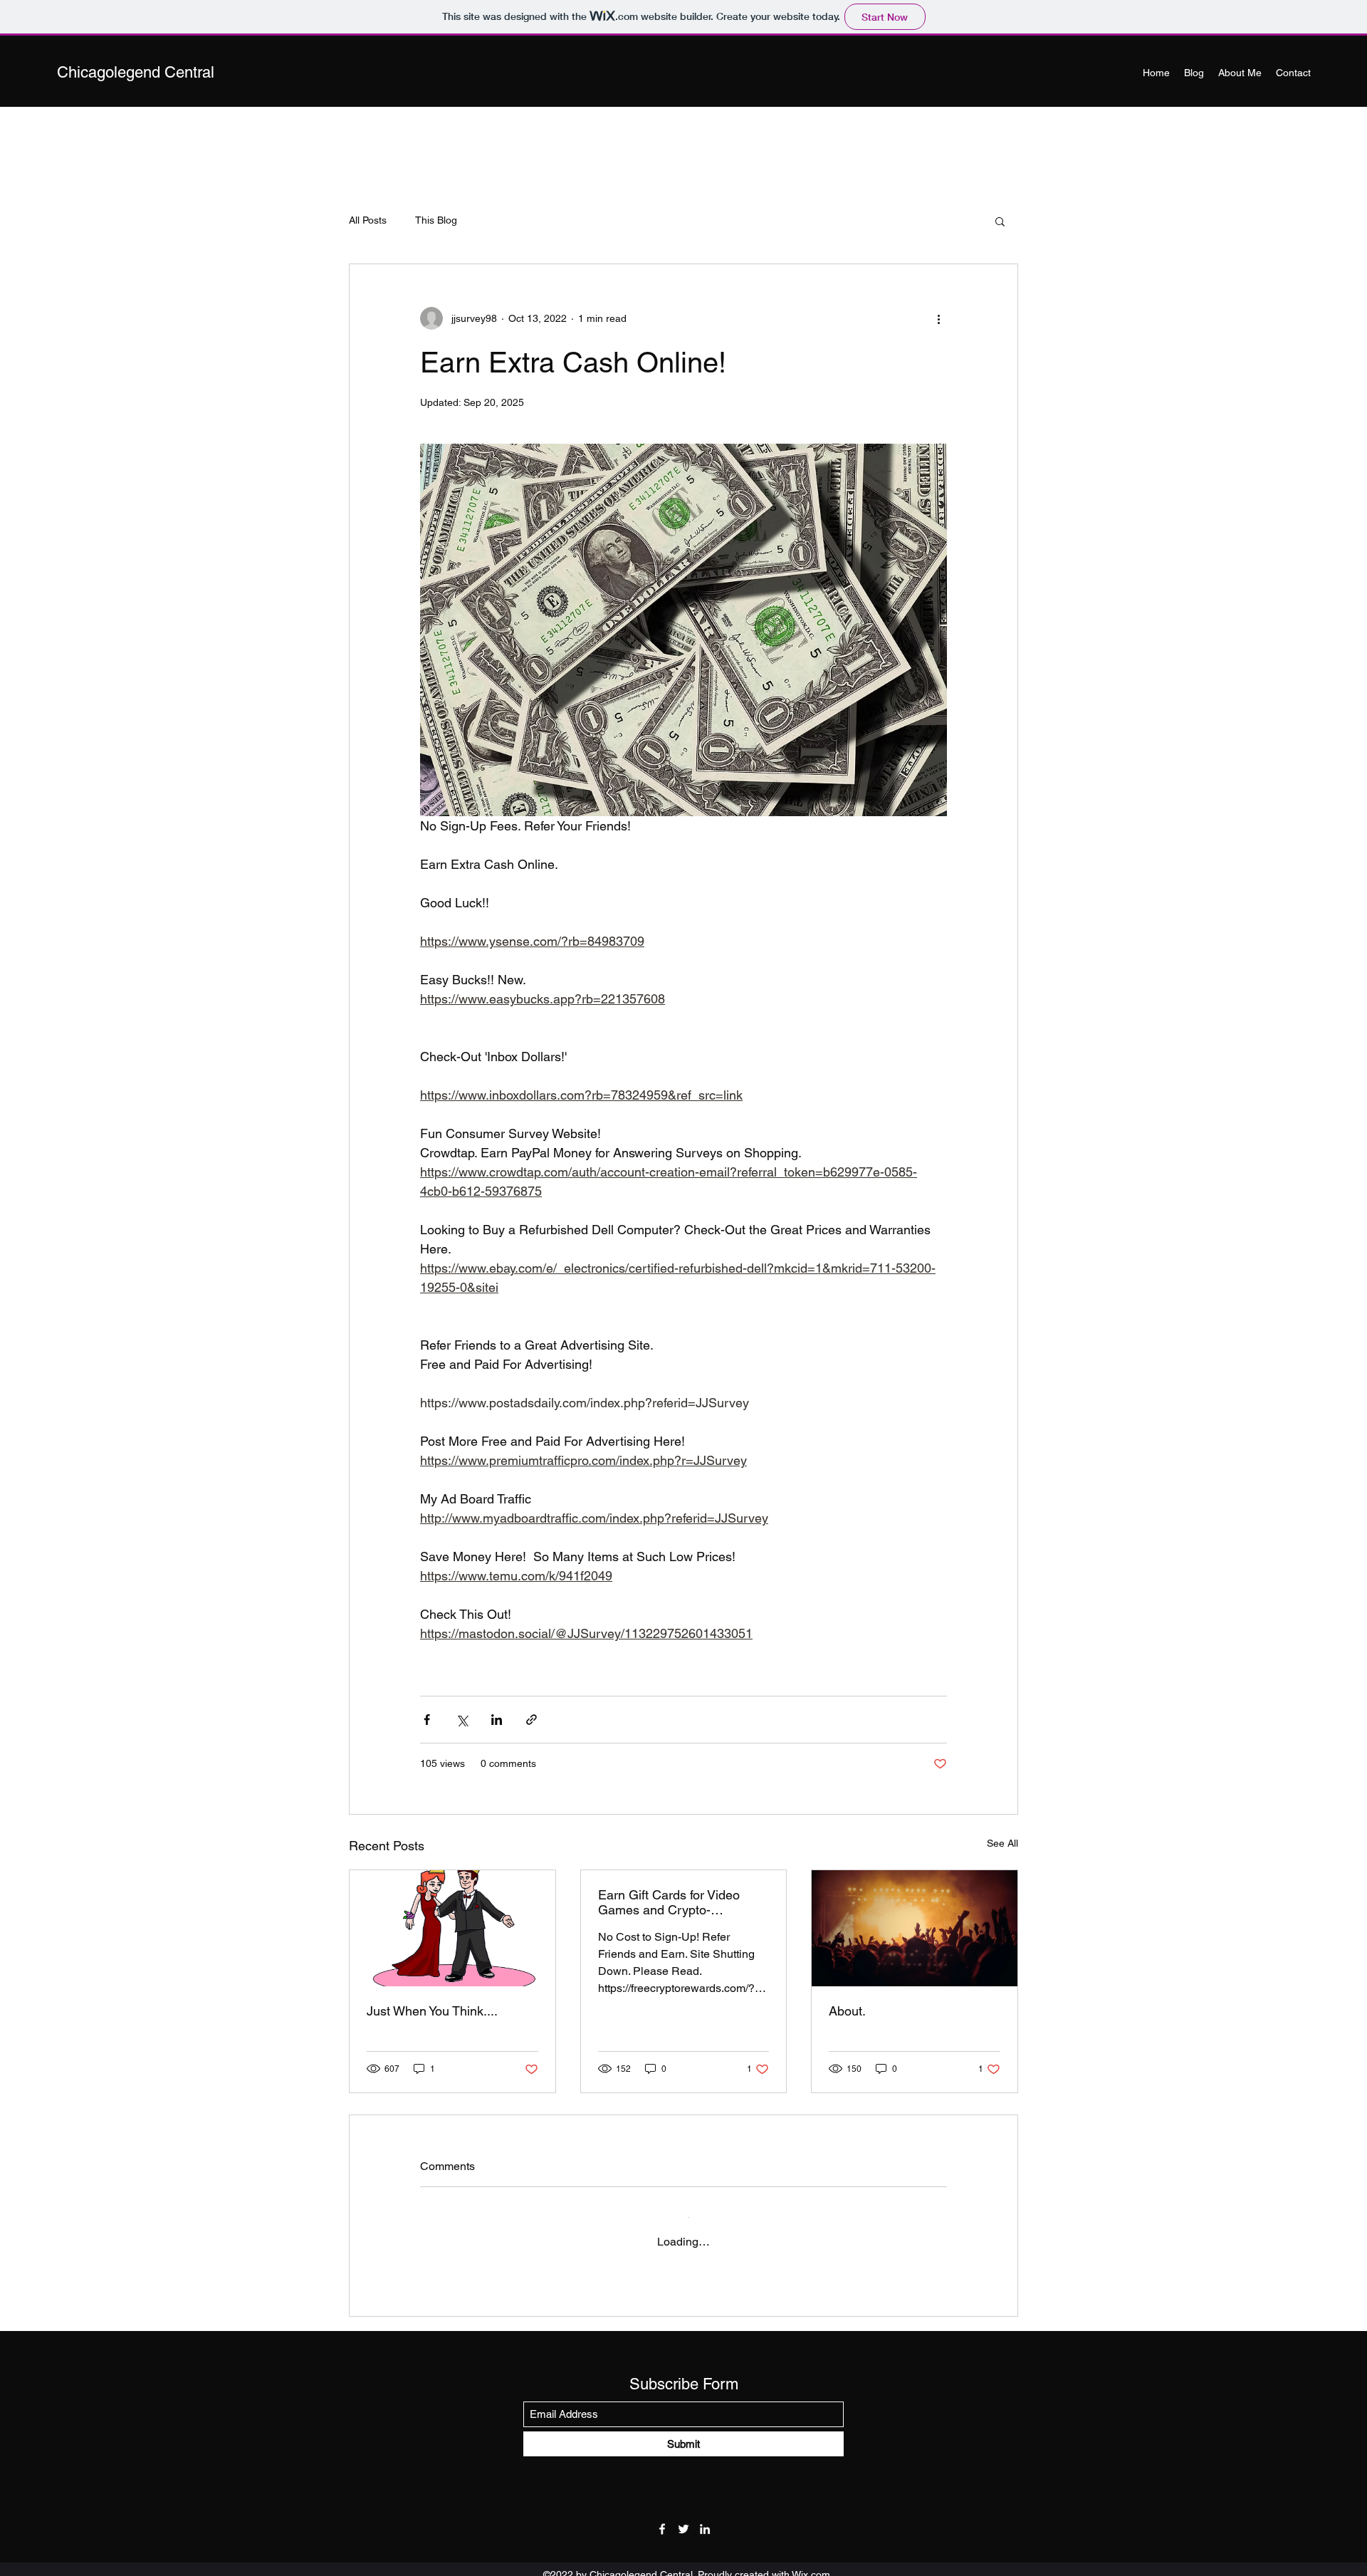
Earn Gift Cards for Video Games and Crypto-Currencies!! (669, 1902)
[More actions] (938, 318)
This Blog (436, 220)
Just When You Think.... (432, 2011)
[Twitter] (683, 2515)
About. (847, 2011)
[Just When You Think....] (452, 1928)
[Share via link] (531, 1720)
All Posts (368, 220)
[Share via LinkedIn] (497, 1720)
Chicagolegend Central (136, 72)
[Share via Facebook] (427, 1720)
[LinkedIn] (705, 2515)
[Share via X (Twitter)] (462, 1720)
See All (1002, 1843)
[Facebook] (662, 2515)
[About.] (915, 1928)
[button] (1000, 221)
